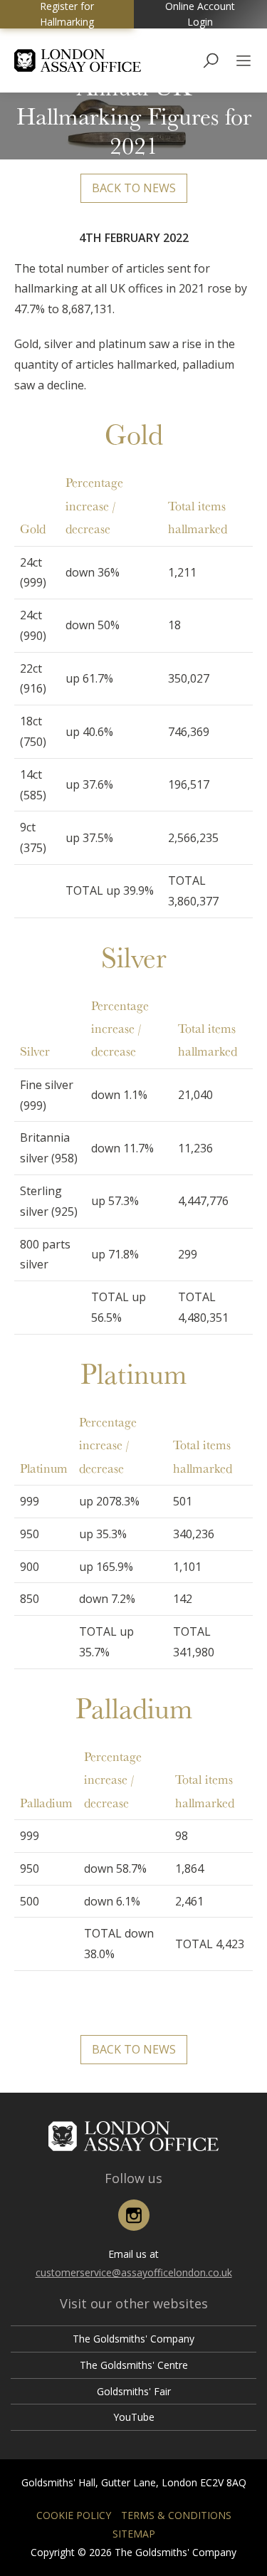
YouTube (134, 2417)
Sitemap (134, 2534)
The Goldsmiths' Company (133, 2339)
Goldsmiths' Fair (134, 2391)
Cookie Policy (74, 2515)
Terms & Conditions (176, 2515)
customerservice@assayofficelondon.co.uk (134, 2272)
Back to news (134, 188)
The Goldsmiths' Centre (134, 2365)
